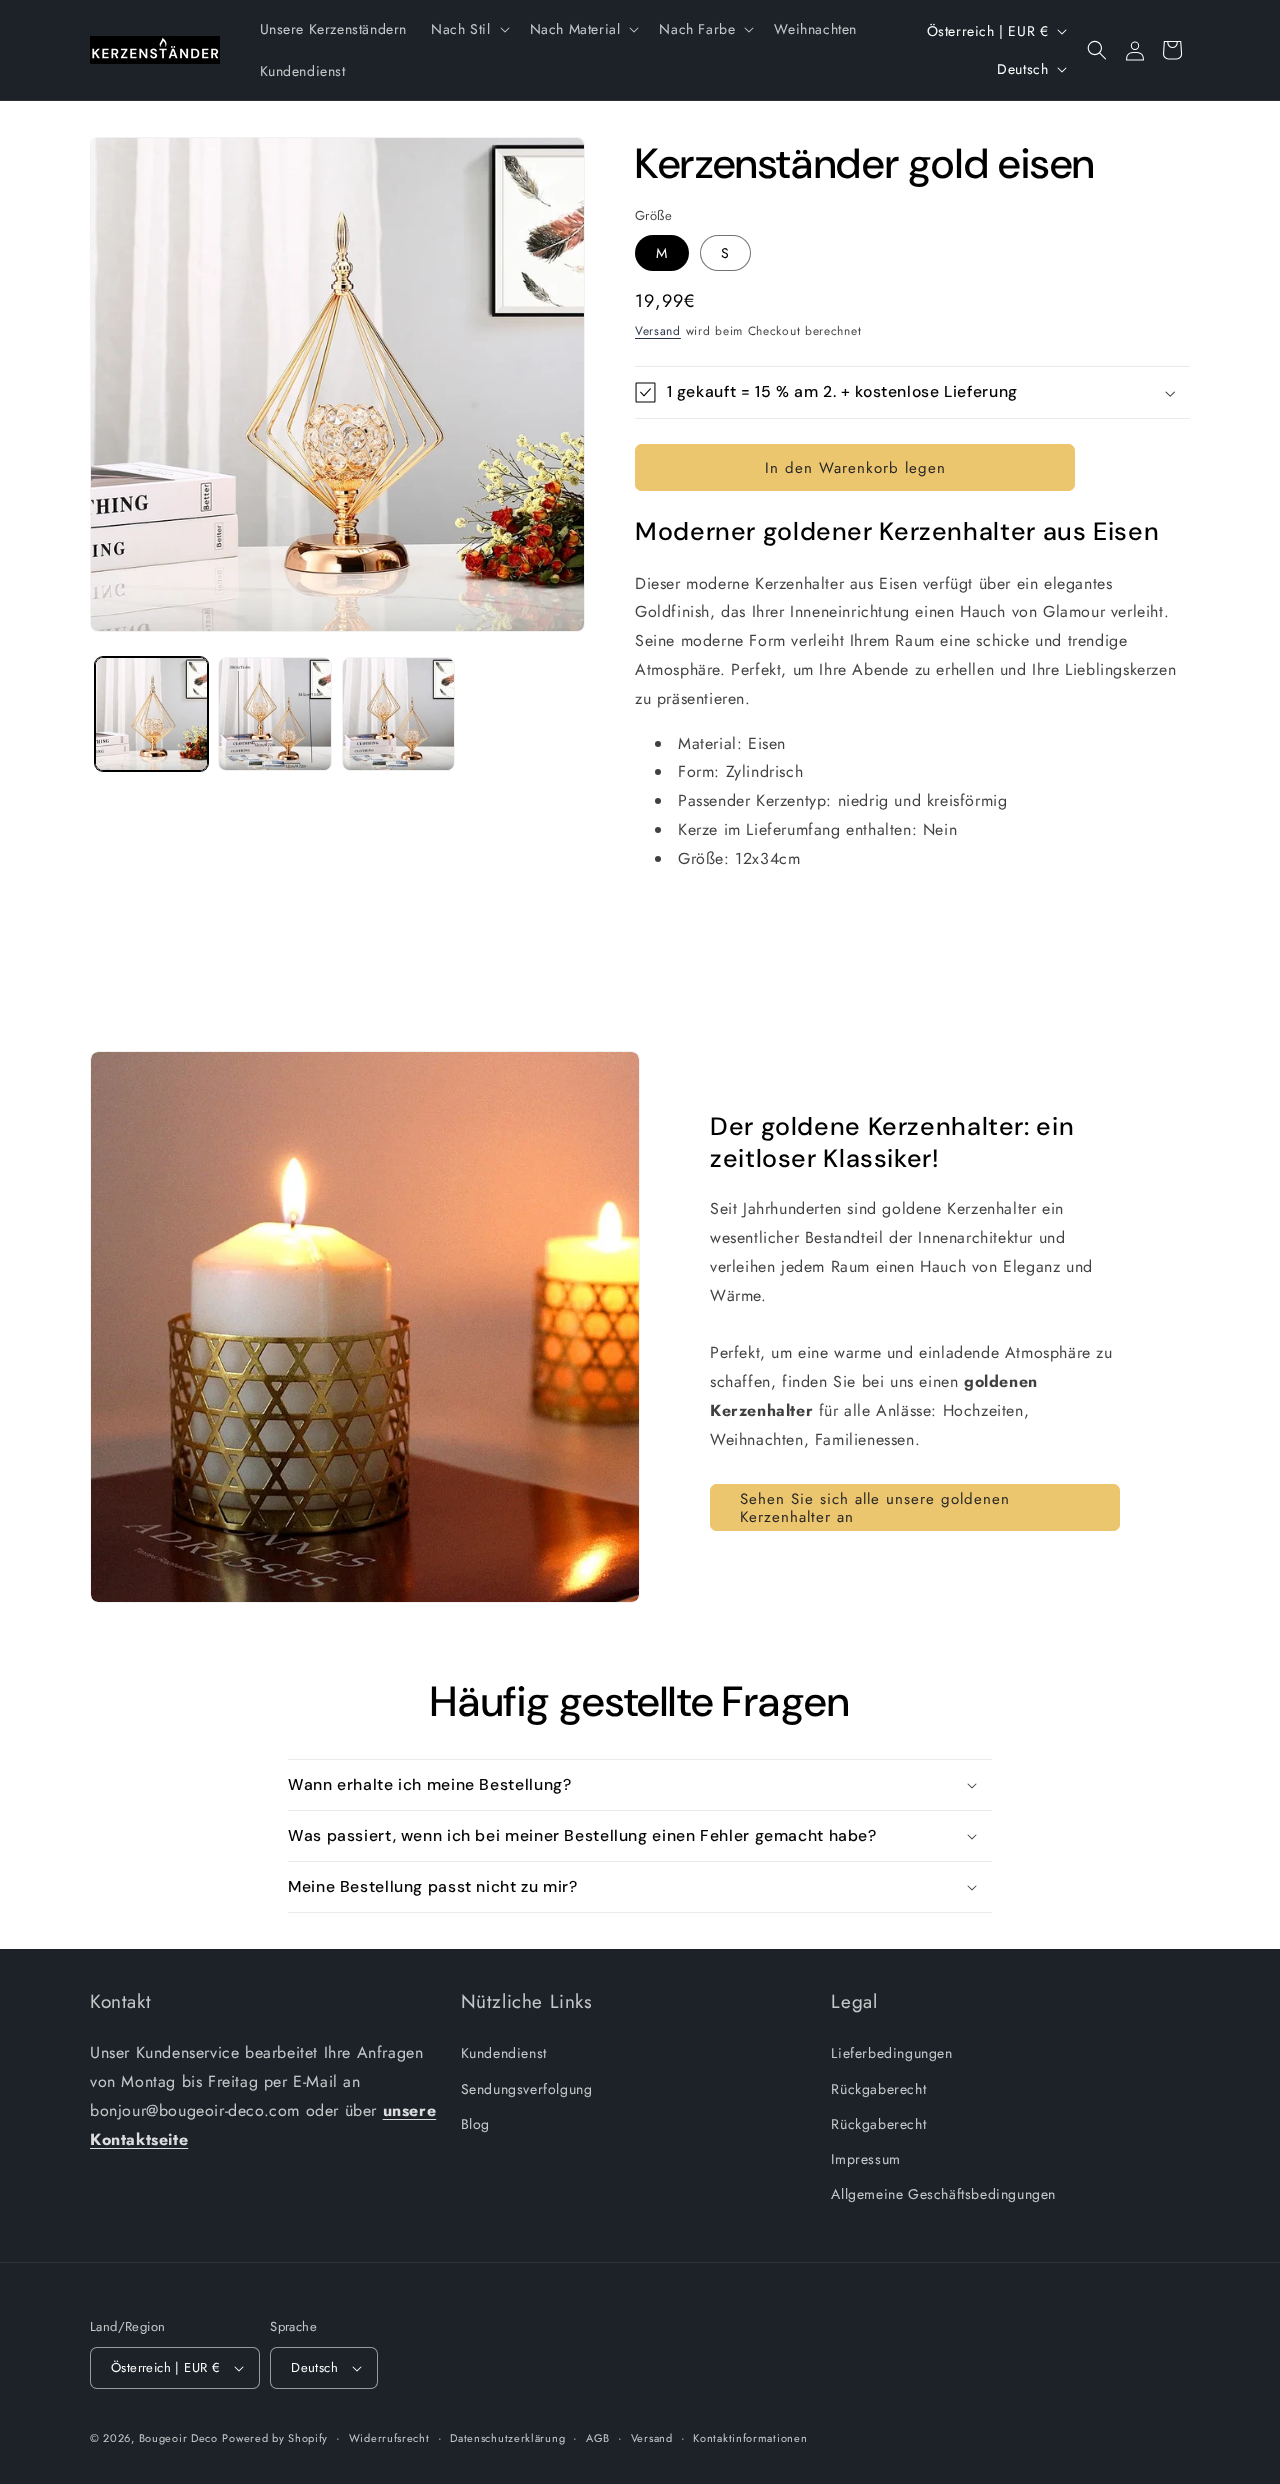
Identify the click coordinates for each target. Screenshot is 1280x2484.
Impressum (865, 2159)
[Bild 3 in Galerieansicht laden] (398, 713)
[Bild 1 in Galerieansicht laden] (151, 713)
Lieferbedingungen (891, 2053)
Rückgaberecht (878, 2089)
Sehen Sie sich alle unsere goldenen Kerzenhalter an (875, 1508)
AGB (598, 2438)
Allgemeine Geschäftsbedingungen (943, 2194)
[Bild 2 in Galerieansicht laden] (274, 713)
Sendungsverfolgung (527, 2089)
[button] (468, 29)
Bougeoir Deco (178, 2438)
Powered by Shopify (275, 2438)
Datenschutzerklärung (507, 2438)
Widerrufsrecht (389, 2438)
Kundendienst (504, 2053)
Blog (475, 2124)
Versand (658, 331)
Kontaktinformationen (750, 2438)
